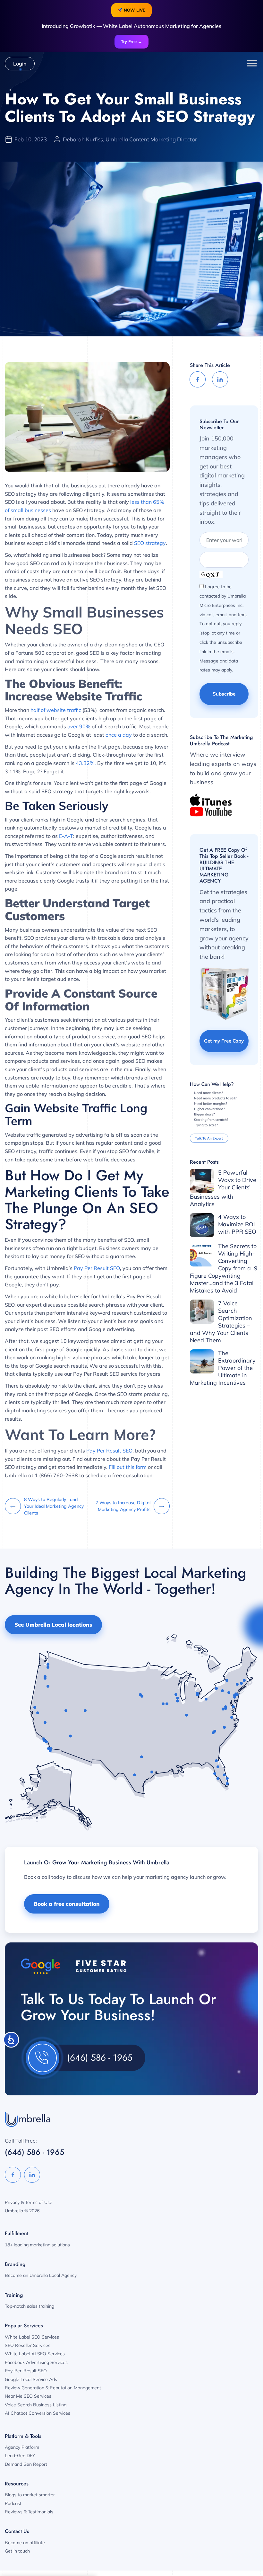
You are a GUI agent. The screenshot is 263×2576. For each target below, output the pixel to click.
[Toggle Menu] (252, 63)
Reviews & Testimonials (29, 2512)
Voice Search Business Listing (36, 2405)
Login (20, 64)
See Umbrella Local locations (53, 1625)
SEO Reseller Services (28, 2345)
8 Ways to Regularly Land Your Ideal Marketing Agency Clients (54, 1506)
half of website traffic (56, 710)
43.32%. (86, 763)
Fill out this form (128, 1467)
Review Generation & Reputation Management (53, 2388)
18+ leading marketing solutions (37, 2245)
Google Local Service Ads (31, 2379)
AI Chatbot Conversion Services (38, 2413)
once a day (119, 735)
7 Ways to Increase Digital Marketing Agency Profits (123, 1506)
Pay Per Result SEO (97, 1268)
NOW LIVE (134, 10)
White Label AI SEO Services (35, 2354)
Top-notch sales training (30, 2306)
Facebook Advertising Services (36, 2362)
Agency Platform (22, 2447)
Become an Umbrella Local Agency (41, 2275)
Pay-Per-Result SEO (26, 2371)
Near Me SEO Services (28, 2396)
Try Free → (131, 41)
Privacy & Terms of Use (29, 2202)
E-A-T (66, 836)
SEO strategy (150, 543)
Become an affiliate (25, 2543)
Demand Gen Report (26, 2464)
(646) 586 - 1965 (100, 2058)
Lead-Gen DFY (20, 2456)
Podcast (13, 2503)
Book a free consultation (67, 1904)
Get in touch (17, 2551)
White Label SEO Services (32, 2337)
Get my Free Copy (224, 1041)
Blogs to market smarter (30, 2495)
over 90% (79, 726)
